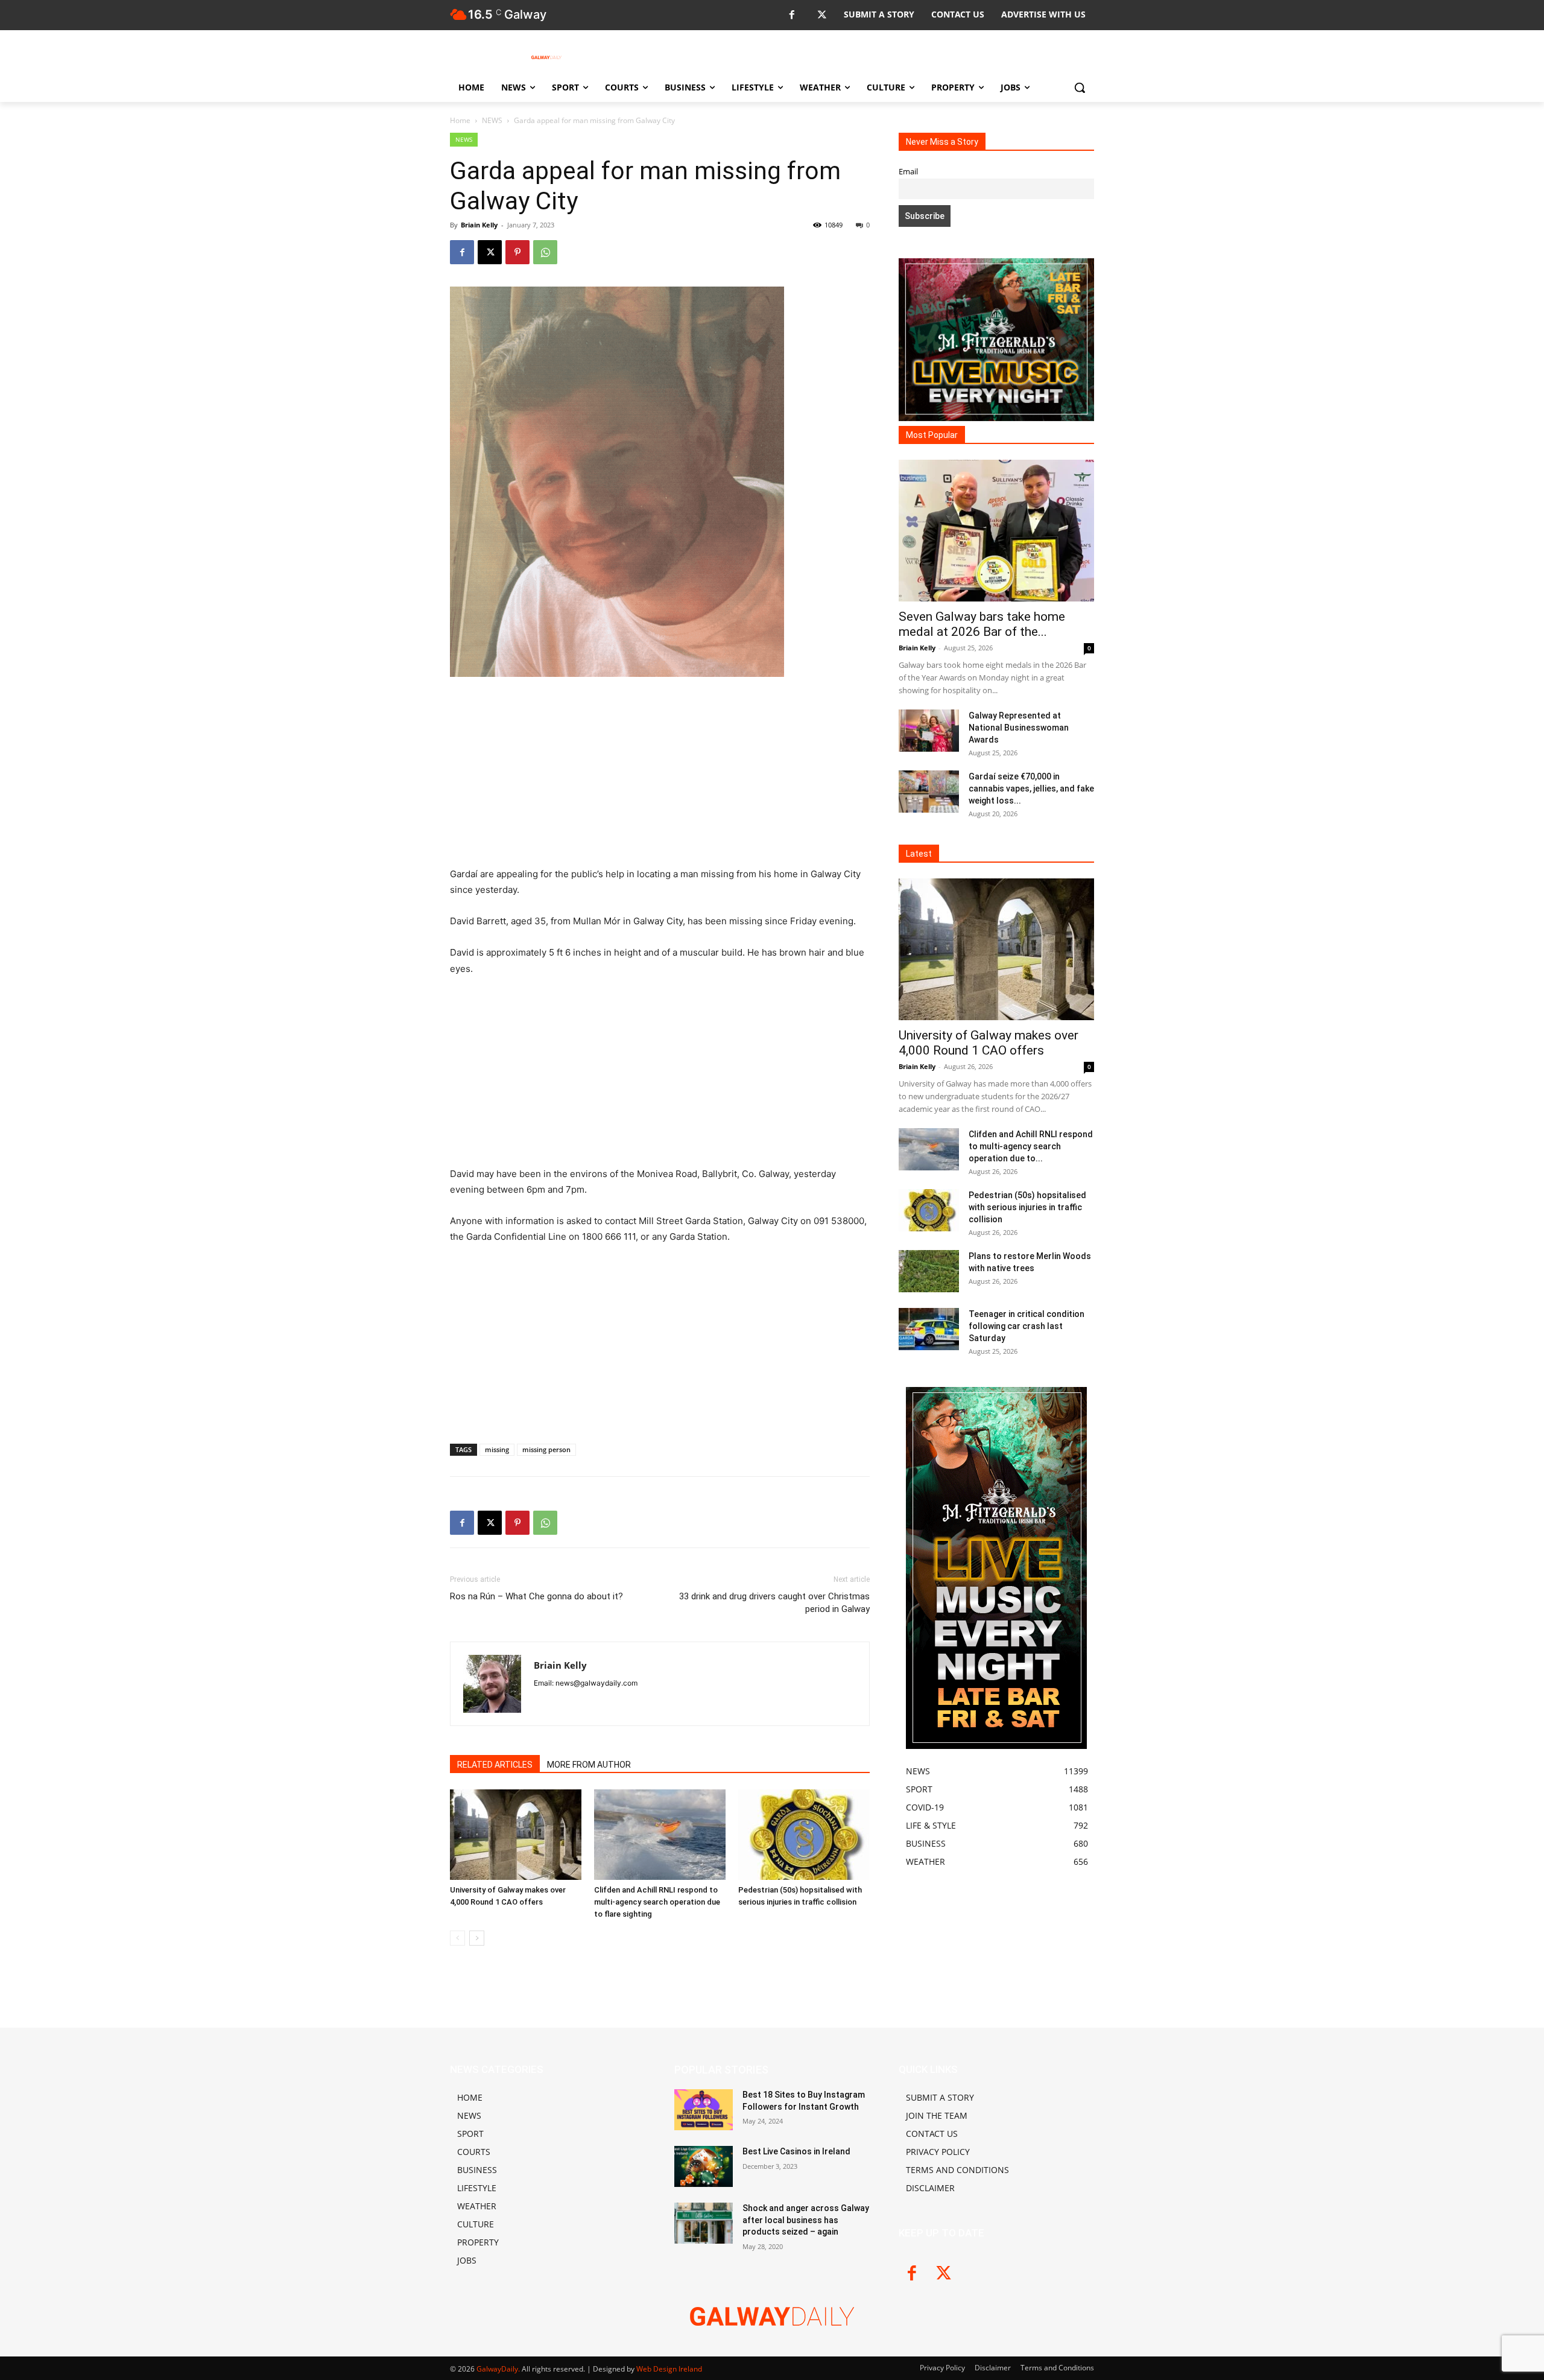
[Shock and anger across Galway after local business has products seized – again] (704, 2223)
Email (908, 172)
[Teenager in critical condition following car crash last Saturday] (929, 1329)
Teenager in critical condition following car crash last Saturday (1027, 1326)
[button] (1080, 87)
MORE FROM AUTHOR (589, 1765)
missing (497, 1449)
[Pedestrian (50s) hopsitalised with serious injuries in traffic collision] (804, 1835)
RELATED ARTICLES (495, 1765)
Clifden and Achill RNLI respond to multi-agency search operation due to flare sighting (657, 1902)
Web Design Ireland (669, 2369)
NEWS (492, 120)
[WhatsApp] (545, 252)
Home (460, 120)
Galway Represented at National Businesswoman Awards (1019, 728)
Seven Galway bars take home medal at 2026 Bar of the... (982, 624)
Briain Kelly (479, 225)
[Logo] (546, 57)
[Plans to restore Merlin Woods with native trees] (929, 1271)
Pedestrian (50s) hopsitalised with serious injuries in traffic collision (1027, 1207)
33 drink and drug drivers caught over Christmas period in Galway (774, 1603)
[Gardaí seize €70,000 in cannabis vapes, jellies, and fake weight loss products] (929, 792)
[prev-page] (457, 1938)
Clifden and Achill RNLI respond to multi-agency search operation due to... (1031, 1146)
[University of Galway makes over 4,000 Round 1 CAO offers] (516, 1835)
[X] (822, 15)
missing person (546, 1449)
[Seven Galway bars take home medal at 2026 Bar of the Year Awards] (996, 531)
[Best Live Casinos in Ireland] (704, 2166)
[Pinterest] (517, 252)
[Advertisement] (660, 777)
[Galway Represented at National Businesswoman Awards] (929, 731)
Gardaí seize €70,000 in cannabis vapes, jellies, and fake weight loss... (1031, 789)
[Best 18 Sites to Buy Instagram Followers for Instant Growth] (704, 2110)
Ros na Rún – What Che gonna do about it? (536, 1596)
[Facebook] (792, 15)
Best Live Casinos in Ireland (796, 2151)
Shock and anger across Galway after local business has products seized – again (806, 2220)
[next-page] (477, 1938)
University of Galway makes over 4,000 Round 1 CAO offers (989, 1043)
